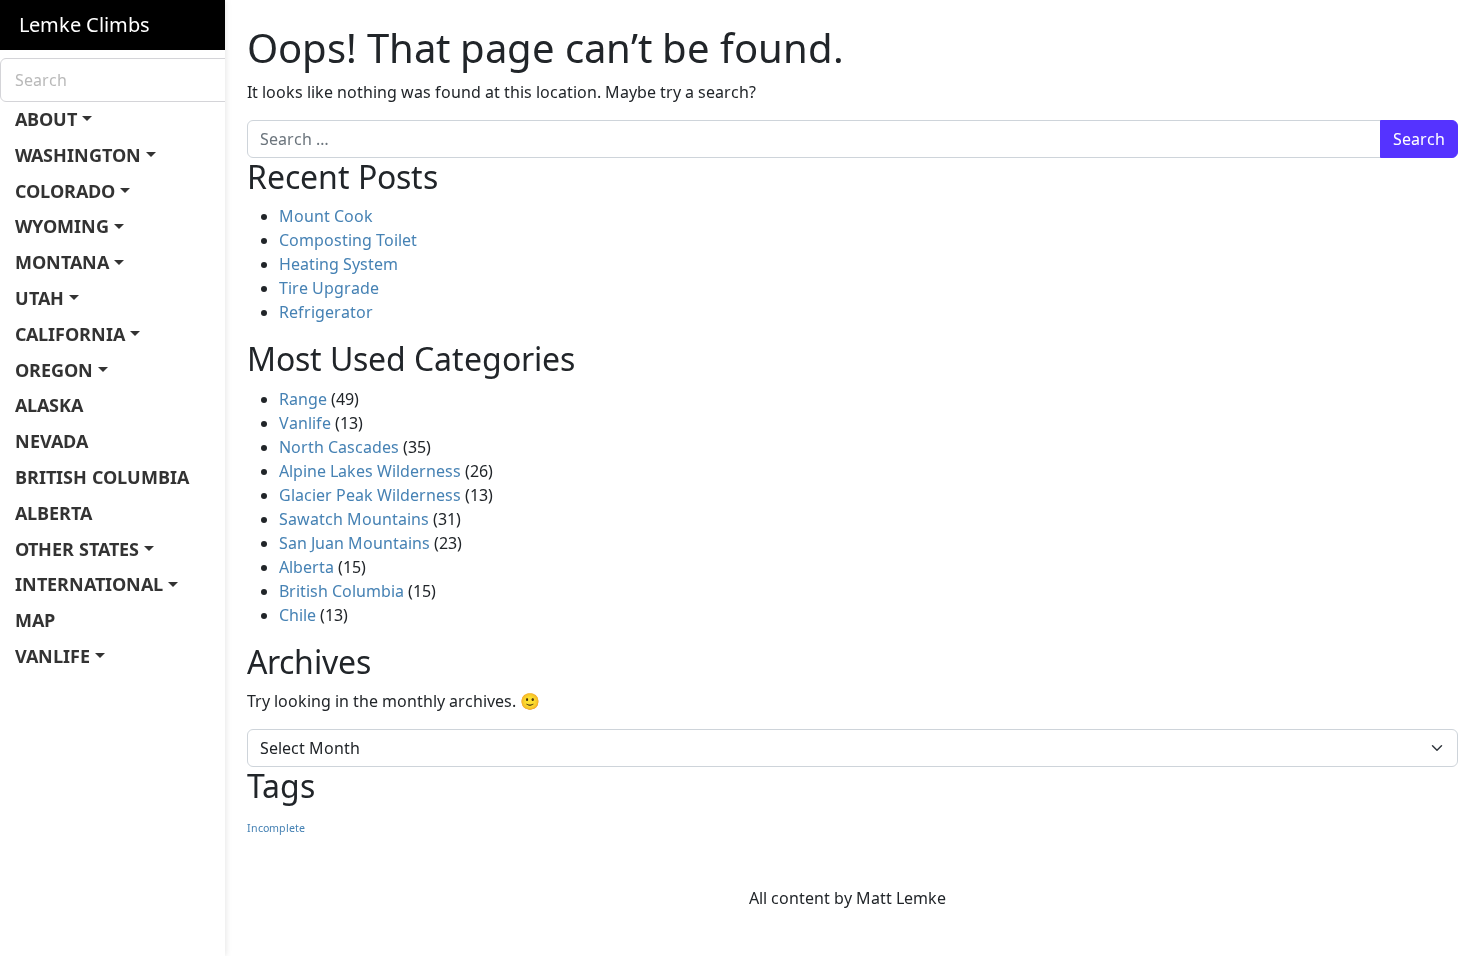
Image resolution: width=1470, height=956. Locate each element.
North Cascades (339, 447)
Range (303, 399)
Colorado (65, 191)
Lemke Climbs (84, 24)
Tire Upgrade (329, 288)
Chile (297, 615)
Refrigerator (326, 312)
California (70, 334)
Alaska (49, 405)
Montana (62, 262)
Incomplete (276, 828)
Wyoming (62, 226)
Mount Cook (326, 216)
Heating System (338, 264)
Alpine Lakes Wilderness (370, 471)
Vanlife (52, 656)
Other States (77, 549)
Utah (39, 298)
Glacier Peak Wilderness (370, 495)
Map (35, 620)
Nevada (51, 441)
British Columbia (102, 477)
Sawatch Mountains (354, 519)
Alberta (53, 513)
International (89, 584)
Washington (78, 155)
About (46, 119)
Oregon (54, 370)
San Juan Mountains (354, 543)
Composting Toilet (348, 240)
